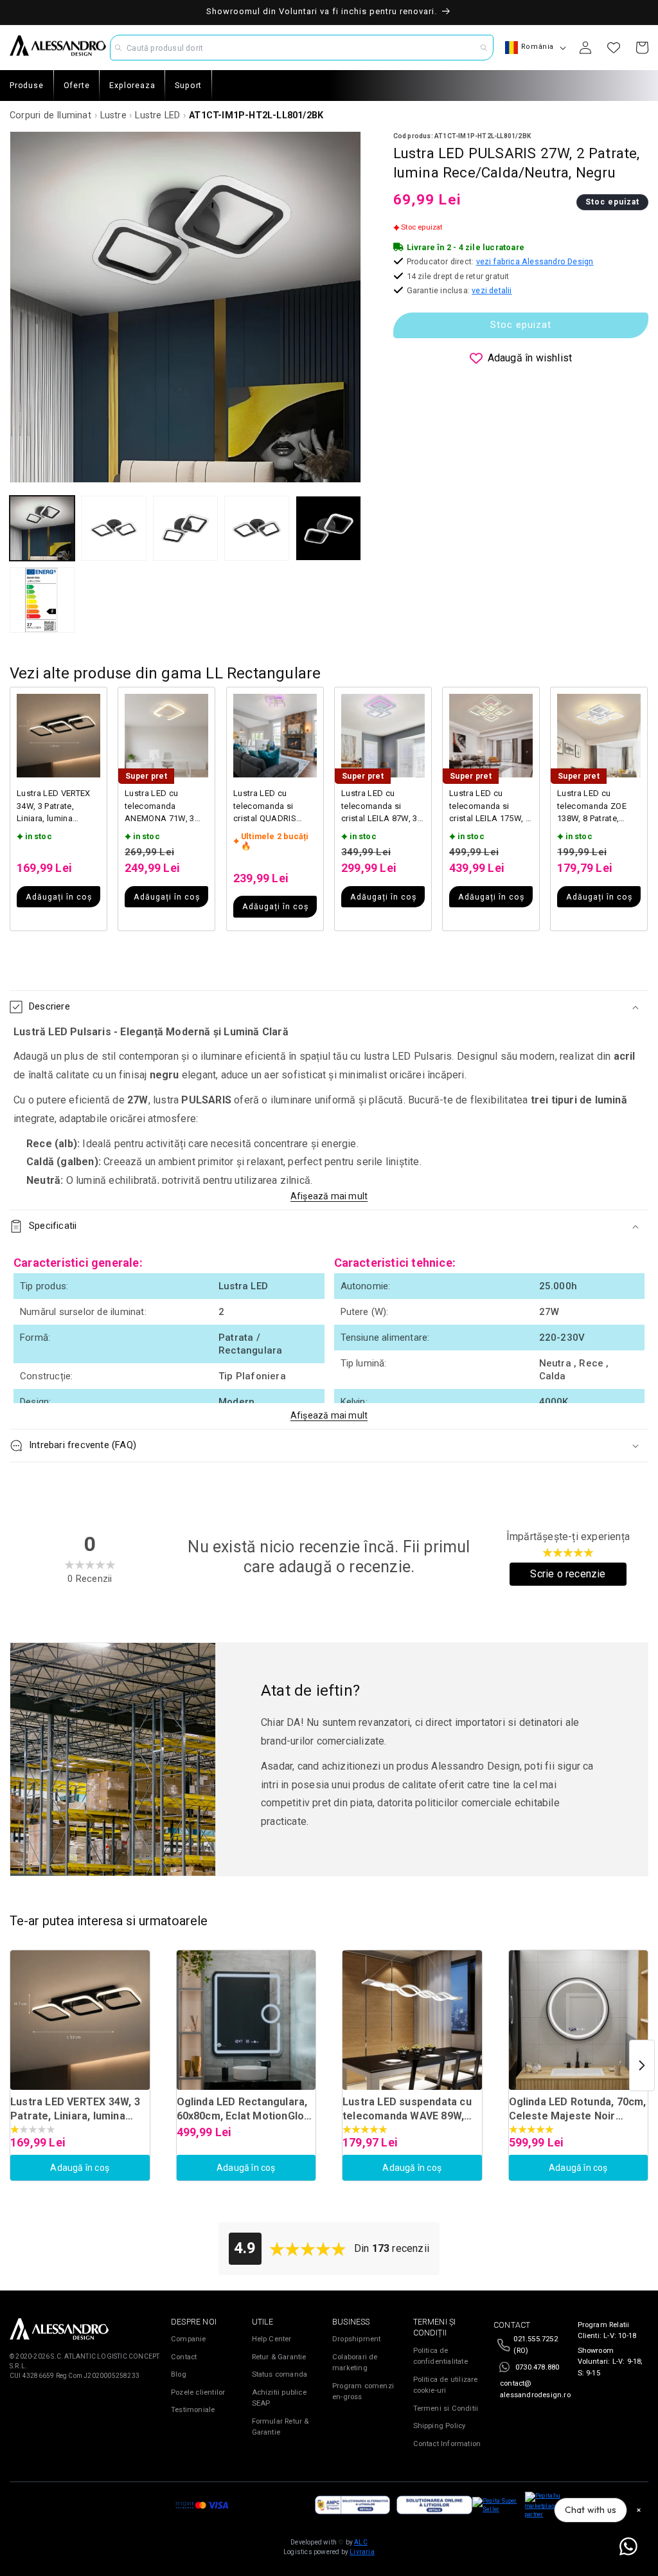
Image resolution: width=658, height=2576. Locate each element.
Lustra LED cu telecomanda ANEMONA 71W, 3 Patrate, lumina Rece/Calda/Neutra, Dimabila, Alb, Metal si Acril (164, 807)
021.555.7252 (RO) (535, 2345)
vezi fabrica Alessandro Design (535, 261)
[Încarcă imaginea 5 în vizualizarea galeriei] (328, 528)
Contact (184, 2357)
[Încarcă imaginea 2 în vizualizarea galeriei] (113, 528)
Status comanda (280, 2374)
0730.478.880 (537, 2367)
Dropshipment (356, 2339)
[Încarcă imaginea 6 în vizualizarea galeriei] (42, 600)
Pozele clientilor (198, 2392)
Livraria (362, 2552)
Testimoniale (193, 2410)
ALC (361, 2542)
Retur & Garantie (279, 2357)
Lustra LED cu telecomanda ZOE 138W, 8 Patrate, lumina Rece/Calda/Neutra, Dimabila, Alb (595, 807)
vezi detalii (492, 290)
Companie (189, 2339)
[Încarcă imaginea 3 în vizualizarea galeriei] (185, 528)
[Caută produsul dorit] (484, 48)
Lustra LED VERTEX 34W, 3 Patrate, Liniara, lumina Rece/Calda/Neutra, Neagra (55, 807)
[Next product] (642, 2065)
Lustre (113, 115)
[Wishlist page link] (614, 48)
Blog (179, 2374)
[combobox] (301, 48)
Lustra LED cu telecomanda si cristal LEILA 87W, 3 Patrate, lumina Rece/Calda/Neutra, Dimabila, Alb (379, 807)
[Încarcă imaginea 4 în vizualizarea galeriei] (257, 528)
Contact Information (447, 2444)
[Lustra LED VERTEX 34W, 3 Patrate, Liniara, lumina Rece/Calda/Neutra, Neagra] (80, 2020)
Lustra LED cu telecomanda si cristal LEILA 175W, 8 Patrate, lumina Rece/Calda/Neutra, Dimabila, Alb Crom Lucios (490, 807)
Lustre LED (157, 115)
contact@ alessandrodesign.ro (535, 2389)
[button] (329, 1007)
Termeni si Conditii (446, 2408)
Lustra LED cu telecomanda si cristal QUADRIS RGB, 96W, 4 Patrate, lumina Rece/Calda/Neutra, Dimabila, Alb (272, 807)
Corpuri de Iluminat (50, 115)
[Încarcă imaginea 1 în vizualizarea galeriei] (42, 528)
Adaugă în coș (80, 2168)
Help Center (272, 2339)
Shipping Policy (440, 2426)
